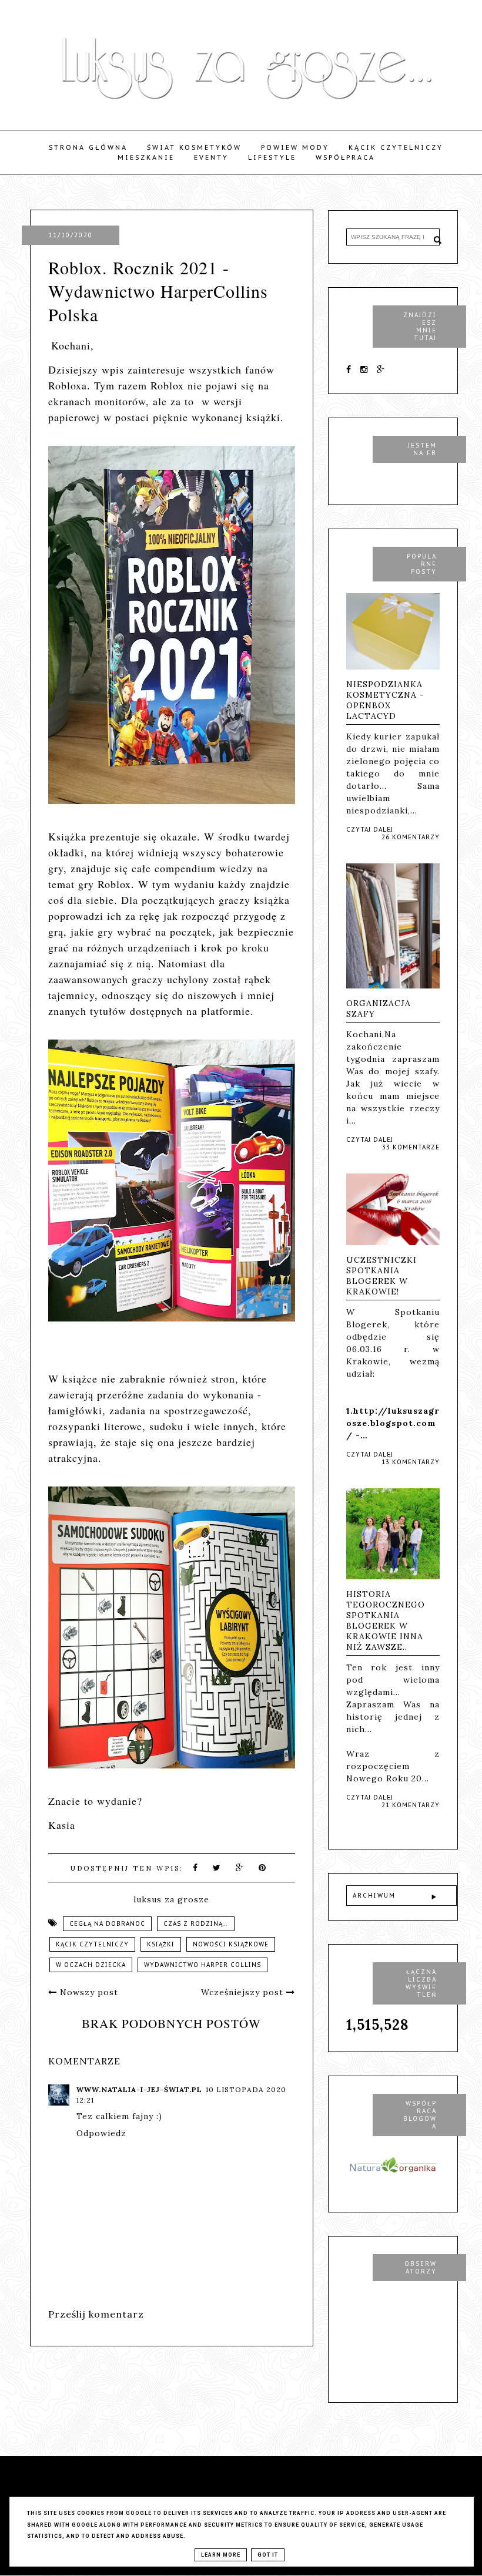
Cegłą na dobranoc (107, 1924)
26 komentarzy (411, 837)
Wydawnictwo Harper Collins (202, 1965)
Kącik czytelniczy (396, 147)
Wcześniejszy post (244, 1992)
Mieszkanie (146, 157)
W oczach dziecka (91, 1965)
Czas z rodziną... (196, 1924)
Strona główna (88, 147)
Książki (161, 1944)
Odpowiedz (101, 2133)
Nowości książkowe (231, 1944)
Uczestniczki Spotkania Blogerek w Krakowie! (381, 1276)
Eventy (211, 157)
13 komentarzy (411, 1462)
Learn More (221, 2555)
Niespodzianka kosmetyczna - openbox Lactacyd (385, 700)
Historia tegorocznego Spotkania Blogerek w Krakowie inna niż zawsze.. (386, 1620)
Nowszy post (88, 1992)
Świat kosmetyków (194, 147)
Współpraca (345, 157)
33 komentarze (411, 1147)
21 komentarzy (411, 1805)
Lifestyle (272, 157)
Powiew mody (295, 147)
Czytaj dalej (370, 830)
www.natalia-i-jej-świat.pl (139, 2089)
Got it (268, 2555)
